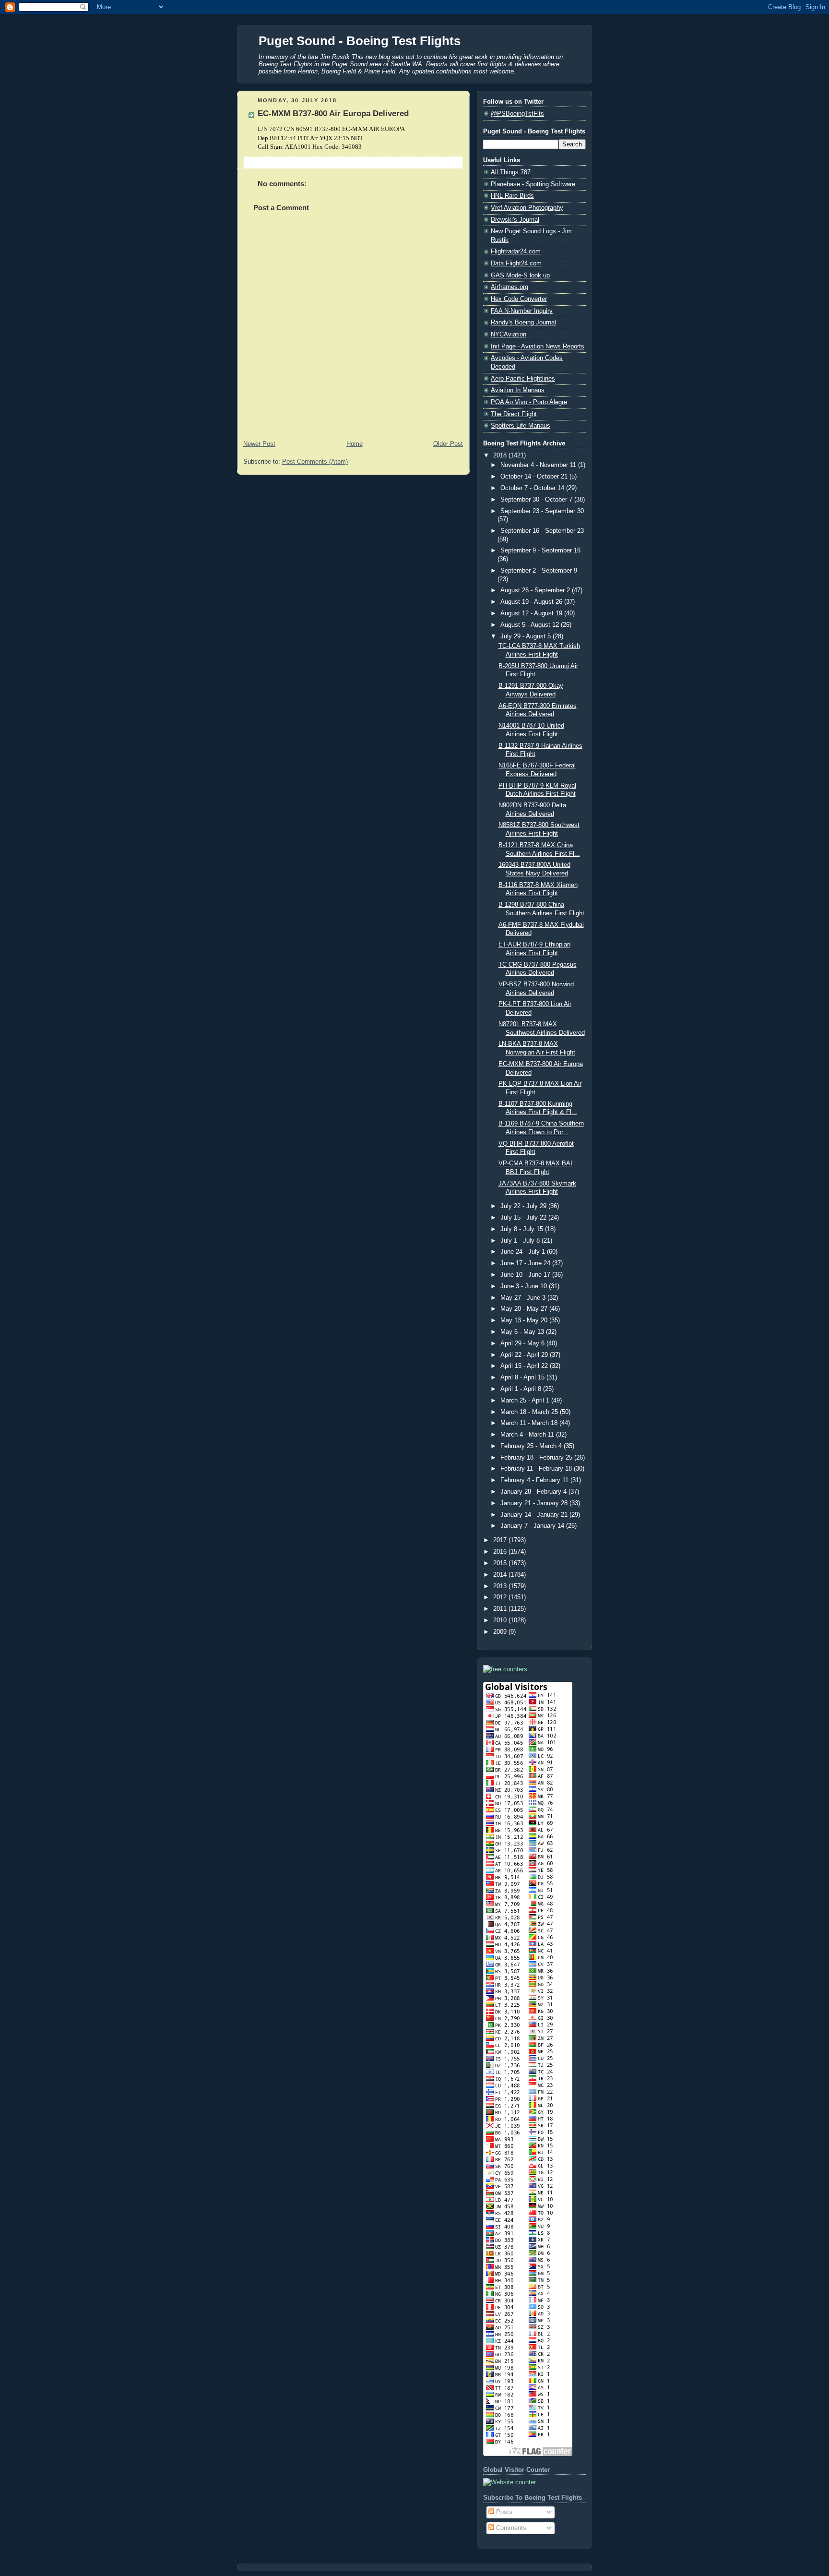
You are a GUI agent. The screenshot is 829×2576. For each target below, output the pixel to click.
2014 (501, 1575)
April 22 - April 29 (525, 1355)
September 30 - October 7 (537, 500)
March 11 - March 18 (530, 1423)
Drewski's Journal (515, 220)
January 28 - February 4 (534, 1492)
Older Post (448, 444)
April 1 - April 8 (522, 1389)
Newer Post (259, 444)
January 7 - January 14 (533, 1526)
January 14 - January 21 (535, 1515)
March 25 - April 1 (526, 1401)
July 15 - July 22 (524, 1218)
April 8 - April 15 (523, 1378)
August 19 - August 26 (532, 602)
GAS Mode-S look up (520, 276)
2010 (501, 1620)
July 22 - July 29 (524, 1206)
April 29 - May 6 (523, 1343)
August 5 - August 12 (531, 625)
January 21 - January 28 (535, 1503)
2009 (501, 1632)
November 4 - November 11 (539, 465)
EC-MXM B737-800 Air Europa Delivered (333, 114)
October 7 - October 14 (533, 488)
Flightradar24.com (516, 252)
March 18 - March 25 (530, 1412)
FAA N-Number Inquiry (522, 311)
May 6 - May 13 (523, 1332)
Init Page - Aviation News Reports (538, 347)
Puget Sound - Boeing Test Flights (360, 41)
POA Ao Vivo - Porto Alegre (529, 402)
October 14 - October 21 (535, 477)
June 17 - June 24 (526, 1263)
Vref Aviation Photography (527, 208)
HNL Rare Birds (512, 196)
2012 (501, 1597)
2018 (501, 455)
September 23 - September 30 (542, 511)
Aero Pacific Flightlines (523, 379)
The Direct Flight (514, 414)
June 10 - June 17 (526, 1275)
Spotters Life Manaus (521, 426)
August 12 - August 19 (532, 613)
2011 (501, 1609)
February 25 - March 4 (532, 1446)
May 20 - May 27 (525, 1309)
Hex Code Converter (519, 299)
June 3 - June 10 (525, 1286)
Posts (503, 2512)
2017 (501, 1540)
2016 (501, 1552)
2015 (501, 1563)
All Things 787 (511, 172)
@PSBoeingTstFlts (517, 114)
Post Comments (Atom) (315, 462)
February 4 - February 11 (535, 1480)
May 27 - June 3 (524, 1298)
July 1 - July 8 (521, 1241)
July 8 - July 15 (523, 1229)
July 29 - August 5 (527, 636)
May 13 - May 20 (525, 1320)
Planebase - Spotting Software (533, 184)
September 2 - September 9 (539, 571)
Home (355, 444)
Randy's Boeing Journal (523, 323)
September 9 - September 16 (540, 551)
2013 (501, 1586)
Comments (510, 2528)
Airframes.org (509, 287)
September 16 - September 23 (542, 531)
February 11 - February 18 (537, 1469)
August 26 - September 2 (536, 590)
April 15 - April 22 (525, 1366)
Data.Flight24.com (516, 264)
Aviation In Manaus (518, 390)
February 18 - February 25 (537, 1458)
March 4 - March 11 (528, 1435)
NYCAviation (509, 335)
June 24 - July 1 (524, 1252)
